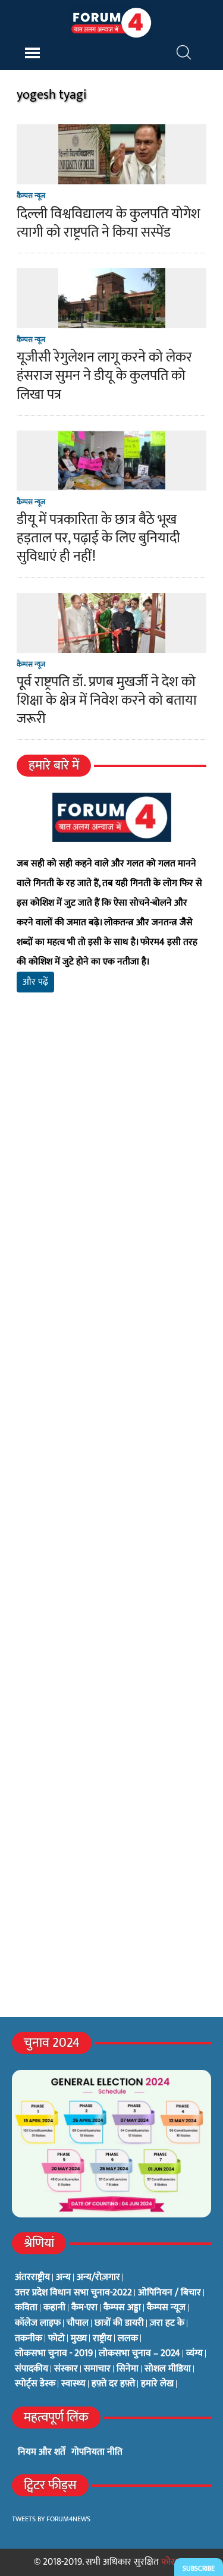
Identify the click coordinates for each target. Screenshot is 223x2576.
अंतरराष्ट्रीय (32, 2277)
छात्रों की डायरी (119, 2323)
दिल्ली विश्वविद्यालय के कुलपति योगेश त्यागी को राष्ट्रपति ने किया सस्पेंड (109, 223)
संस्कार (66, 2369)
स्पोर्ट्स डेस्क (35, 2384)
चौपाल (78, 2323)
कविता (26, 2308)
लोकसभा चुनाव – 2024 (139, 2354)
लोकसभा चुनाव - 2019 (54, 2354)
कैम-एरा (84, 2308)
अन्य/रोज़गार (98, 2277)
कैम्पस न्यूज (31, 196)
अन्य (63, 2277)
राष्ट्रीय (102, 2339)
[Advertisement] (111, 1170)
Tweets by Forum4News (51, 2519)
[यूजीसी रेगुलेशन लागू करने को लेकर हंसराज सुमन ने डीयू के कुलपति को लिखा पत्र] (112, 320)
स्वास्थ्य (73, 2384)
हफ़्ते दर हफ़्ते (113, 2384)
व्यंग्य (194, 2354)
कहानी (54, 2308)
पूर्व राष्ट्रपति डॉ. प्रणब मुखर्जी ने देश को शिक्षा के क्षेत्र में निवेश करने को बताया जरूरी (107, 700)
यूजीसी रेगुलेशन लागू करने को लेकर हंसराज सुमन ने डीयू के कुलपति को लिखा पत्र (104, 376)
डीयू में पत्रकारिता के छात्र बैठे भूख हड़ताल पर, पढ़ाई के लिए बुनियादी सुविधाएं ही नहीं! (98, 538)
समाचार (97, 2369)
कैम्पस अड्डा (122, 2308)
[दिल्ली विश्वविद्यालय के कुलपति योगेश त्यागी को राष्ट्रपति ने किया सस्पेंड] (112, 177)
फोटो (56, 2339)
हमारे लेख (157, 2384)
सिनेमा (128, 2369)
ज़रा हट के (167, 2323)
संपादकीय (32, 2369)
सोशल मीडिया (168, 2369)
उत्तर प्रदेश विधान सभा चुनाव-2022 (73, 2293)
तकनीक (29, 2339)
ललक (128, 2339)
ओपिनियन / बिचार (169, 2293)
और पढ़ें (35, 982)
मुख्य (79, 2339)
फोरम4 (173, 2562)
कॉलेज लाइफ (38, 2323)
